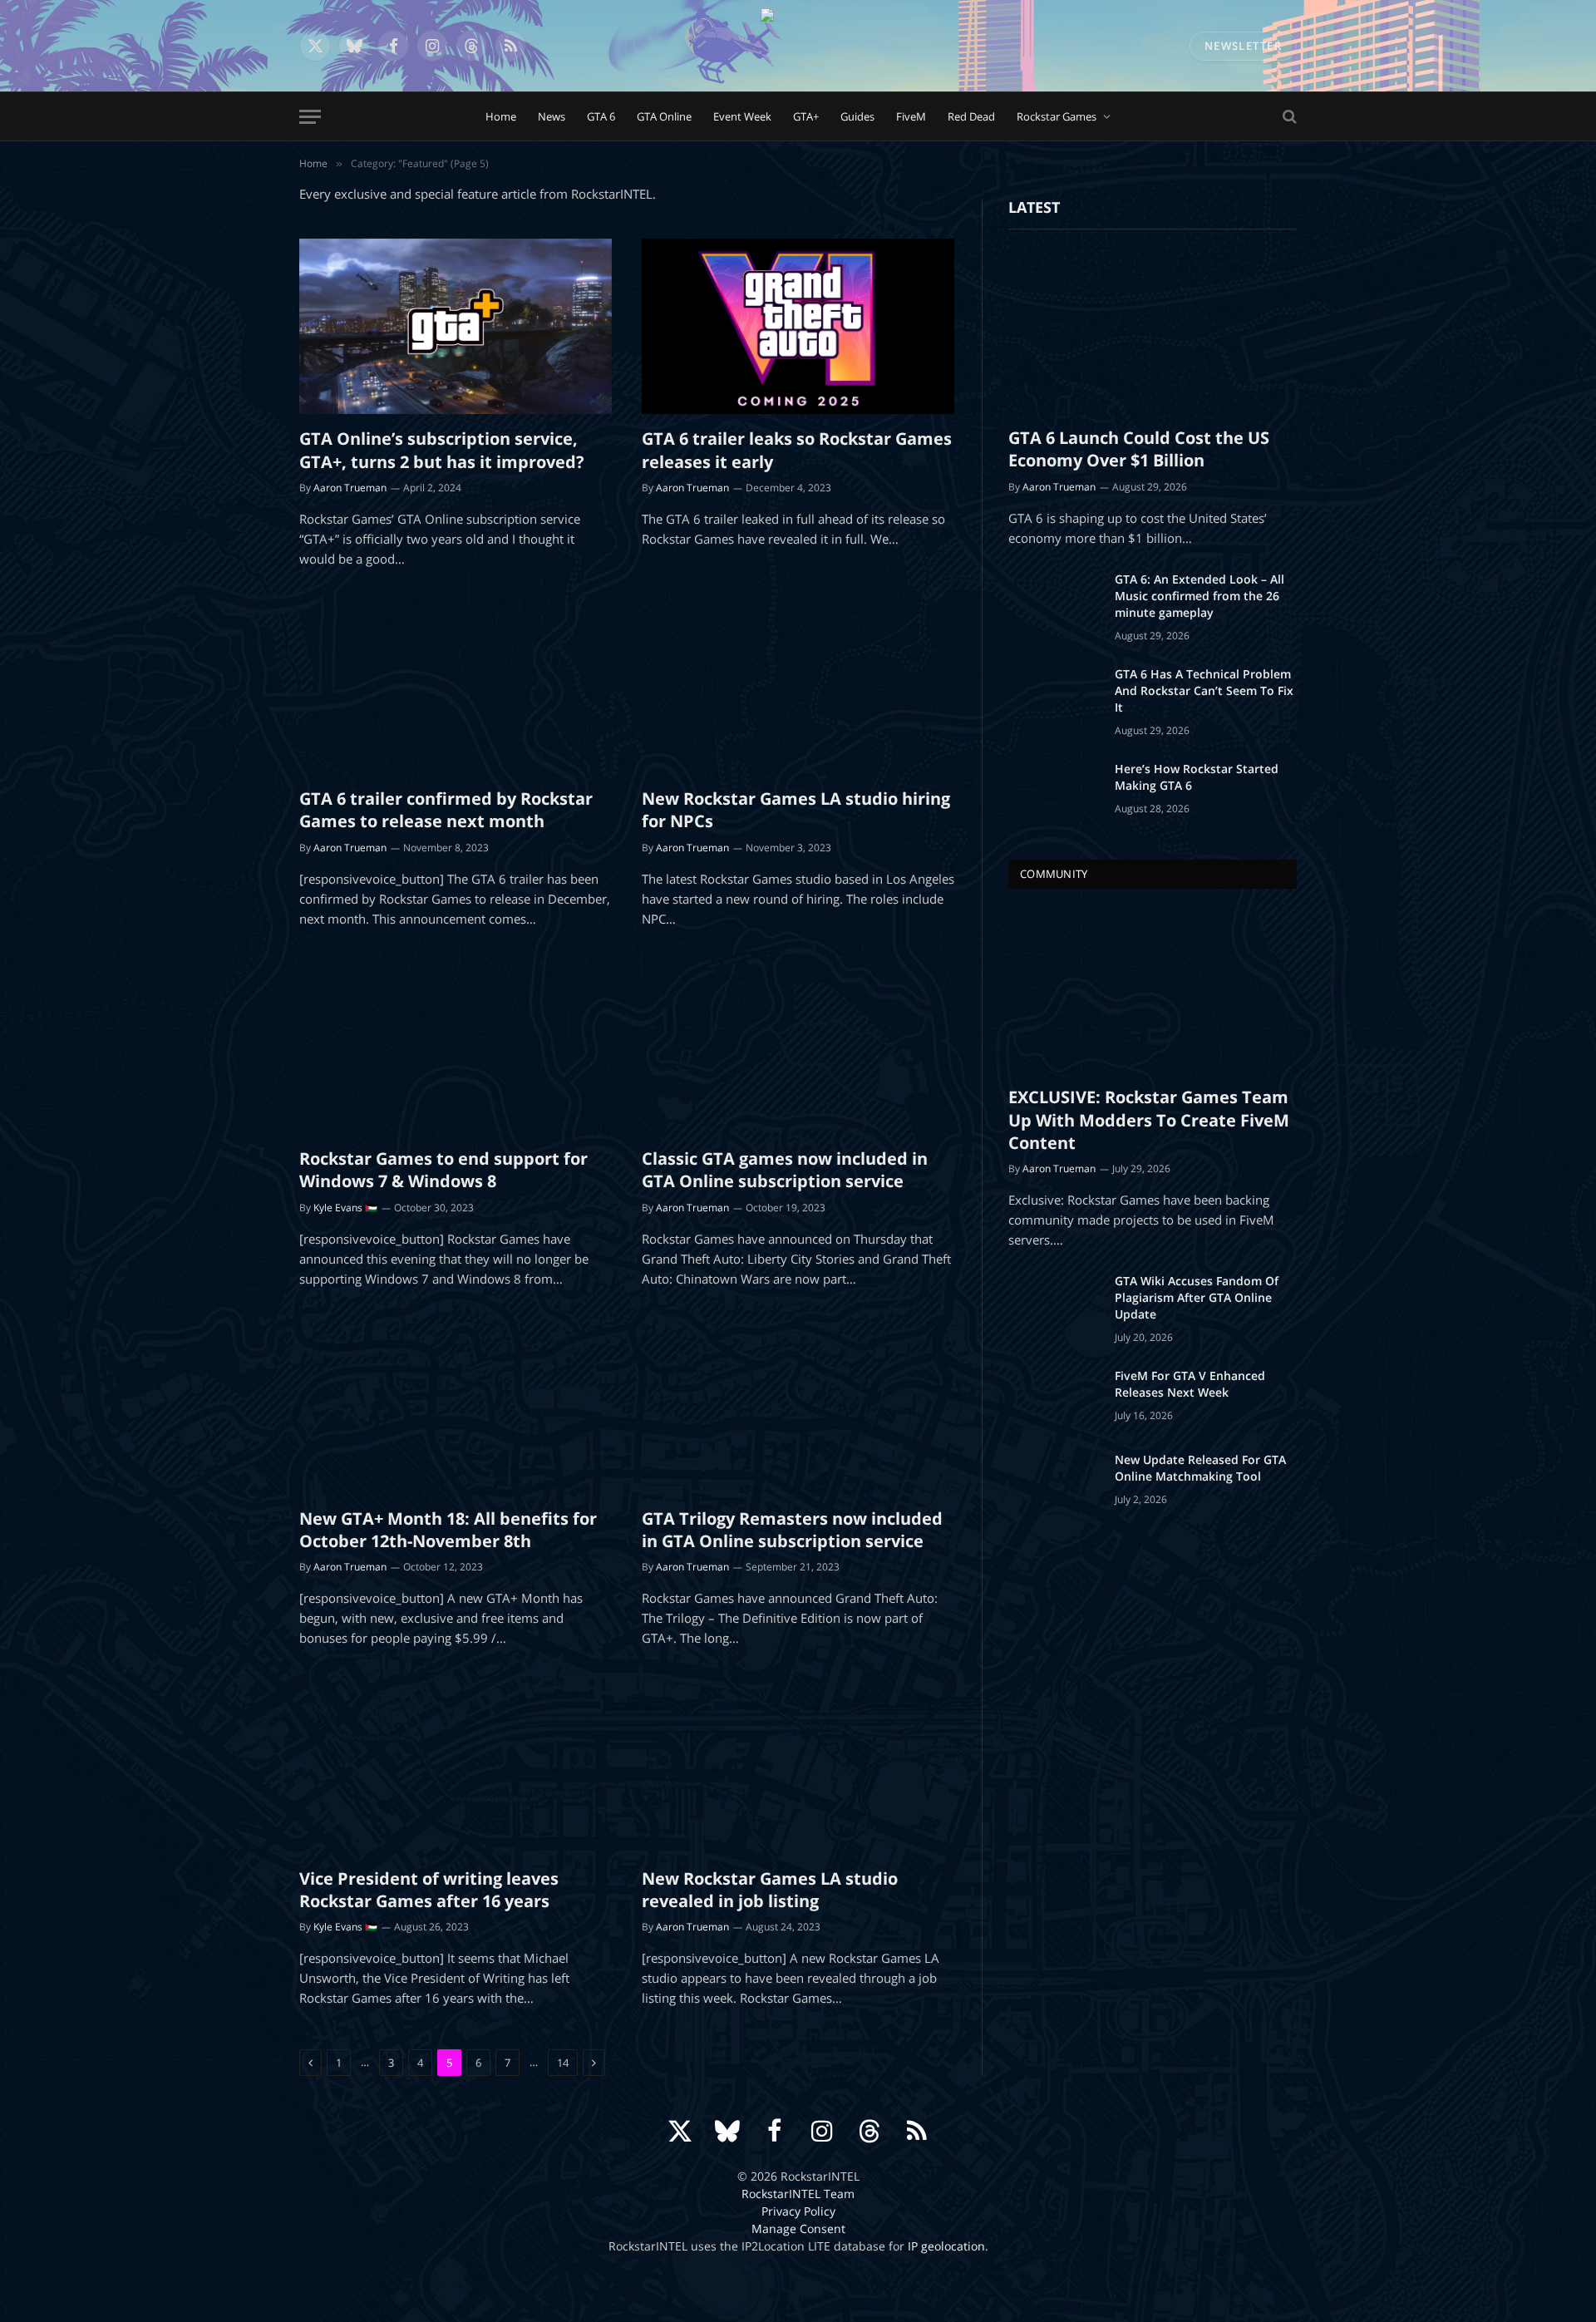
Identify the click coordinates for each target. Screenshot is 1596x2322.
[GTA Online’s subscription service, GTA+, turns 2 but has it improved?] (456, 327)
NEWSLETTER (1243, 46)
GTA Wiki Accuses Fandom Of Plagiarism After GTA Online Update (1197, 1297)
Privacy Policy (798, 2211)
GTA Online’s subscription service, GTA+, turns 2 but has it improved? (442, 450)
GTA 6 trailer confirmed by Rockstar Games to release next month (446, 810)
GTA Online (664, 116)
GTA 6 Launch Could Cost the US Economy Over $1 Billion (1139, 449)
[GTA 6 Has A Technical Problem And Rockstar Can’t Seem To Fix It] (1054, 696)
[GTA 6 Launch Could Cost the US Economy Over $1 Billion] (1153, 332)
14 (563, 2063)
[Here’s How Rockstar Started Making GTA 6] (1054, 791)
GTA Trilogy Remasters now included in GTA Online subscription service (792, 1530)
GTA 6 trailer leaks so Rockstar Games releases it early (797, 450)
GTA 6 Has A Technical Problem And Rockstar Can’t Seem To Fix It (1204, 690)
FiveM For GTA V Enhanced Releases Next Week (1190, 1384)
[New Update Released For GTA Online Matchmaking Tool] (1054, 1481)
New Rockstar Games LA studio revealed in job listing (770, 1890)
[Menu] (310, 117)
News (552, 116)
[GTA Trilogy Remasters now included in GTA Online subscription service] (798, 1407)
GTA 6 (601, 116)
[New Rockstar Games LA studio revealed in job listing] (798, 1766)
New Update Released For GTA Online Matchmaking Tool (1200, 1468)
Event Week (742, 116)
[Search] (1288, 117)
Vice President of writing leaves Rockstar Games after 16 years (429, 1890)
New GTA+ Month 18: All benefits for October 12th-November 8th (448, 1530)
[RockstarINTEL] (798, 46)
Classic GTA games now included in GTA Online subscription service (785, 1170)
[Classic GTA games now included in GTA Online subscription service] (798, 1047)
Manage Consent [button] (798, 2228)
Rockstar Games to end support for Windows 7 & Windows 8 (443, 1170)
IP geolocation (946, 2246)
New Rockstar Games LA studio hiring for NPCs (796, 810)
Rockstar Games (1057, 116)
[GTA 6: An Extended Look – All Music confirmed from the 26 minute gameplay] (1054, 601)
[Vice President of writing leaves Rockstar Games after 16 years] (456, 1766)
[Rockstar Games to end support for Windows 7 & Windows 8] (456, 1047)
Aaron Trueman (350, 488)
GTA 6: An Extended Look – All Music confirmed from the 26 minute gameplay (1199, 596)
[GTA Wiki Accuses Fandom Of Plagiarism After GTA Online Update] (1054, 1303)
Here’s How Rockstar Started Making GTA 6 (1197, 777)
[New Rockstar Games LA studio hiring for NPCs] (798, 687)
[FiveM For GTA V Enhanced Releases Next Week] (1054, 1398)
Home (501, 116)
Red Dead (971, 116)
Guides (857, 116)
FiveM (911, 116)
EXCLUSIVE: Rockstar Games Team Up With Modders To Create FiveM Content (1149, 1119)
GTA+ (806, 116)
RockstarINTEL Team (798, 2194)
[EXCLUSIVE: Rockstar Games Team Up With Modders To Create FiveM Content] (1153, 991)
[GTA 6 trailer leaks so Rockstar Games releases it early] (798, 327)
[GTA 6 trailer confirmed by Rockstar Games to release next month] (456, 687)
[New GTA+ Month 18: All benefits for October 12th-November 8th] (456, 1407)
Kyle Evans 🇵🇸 (345, 1208)
